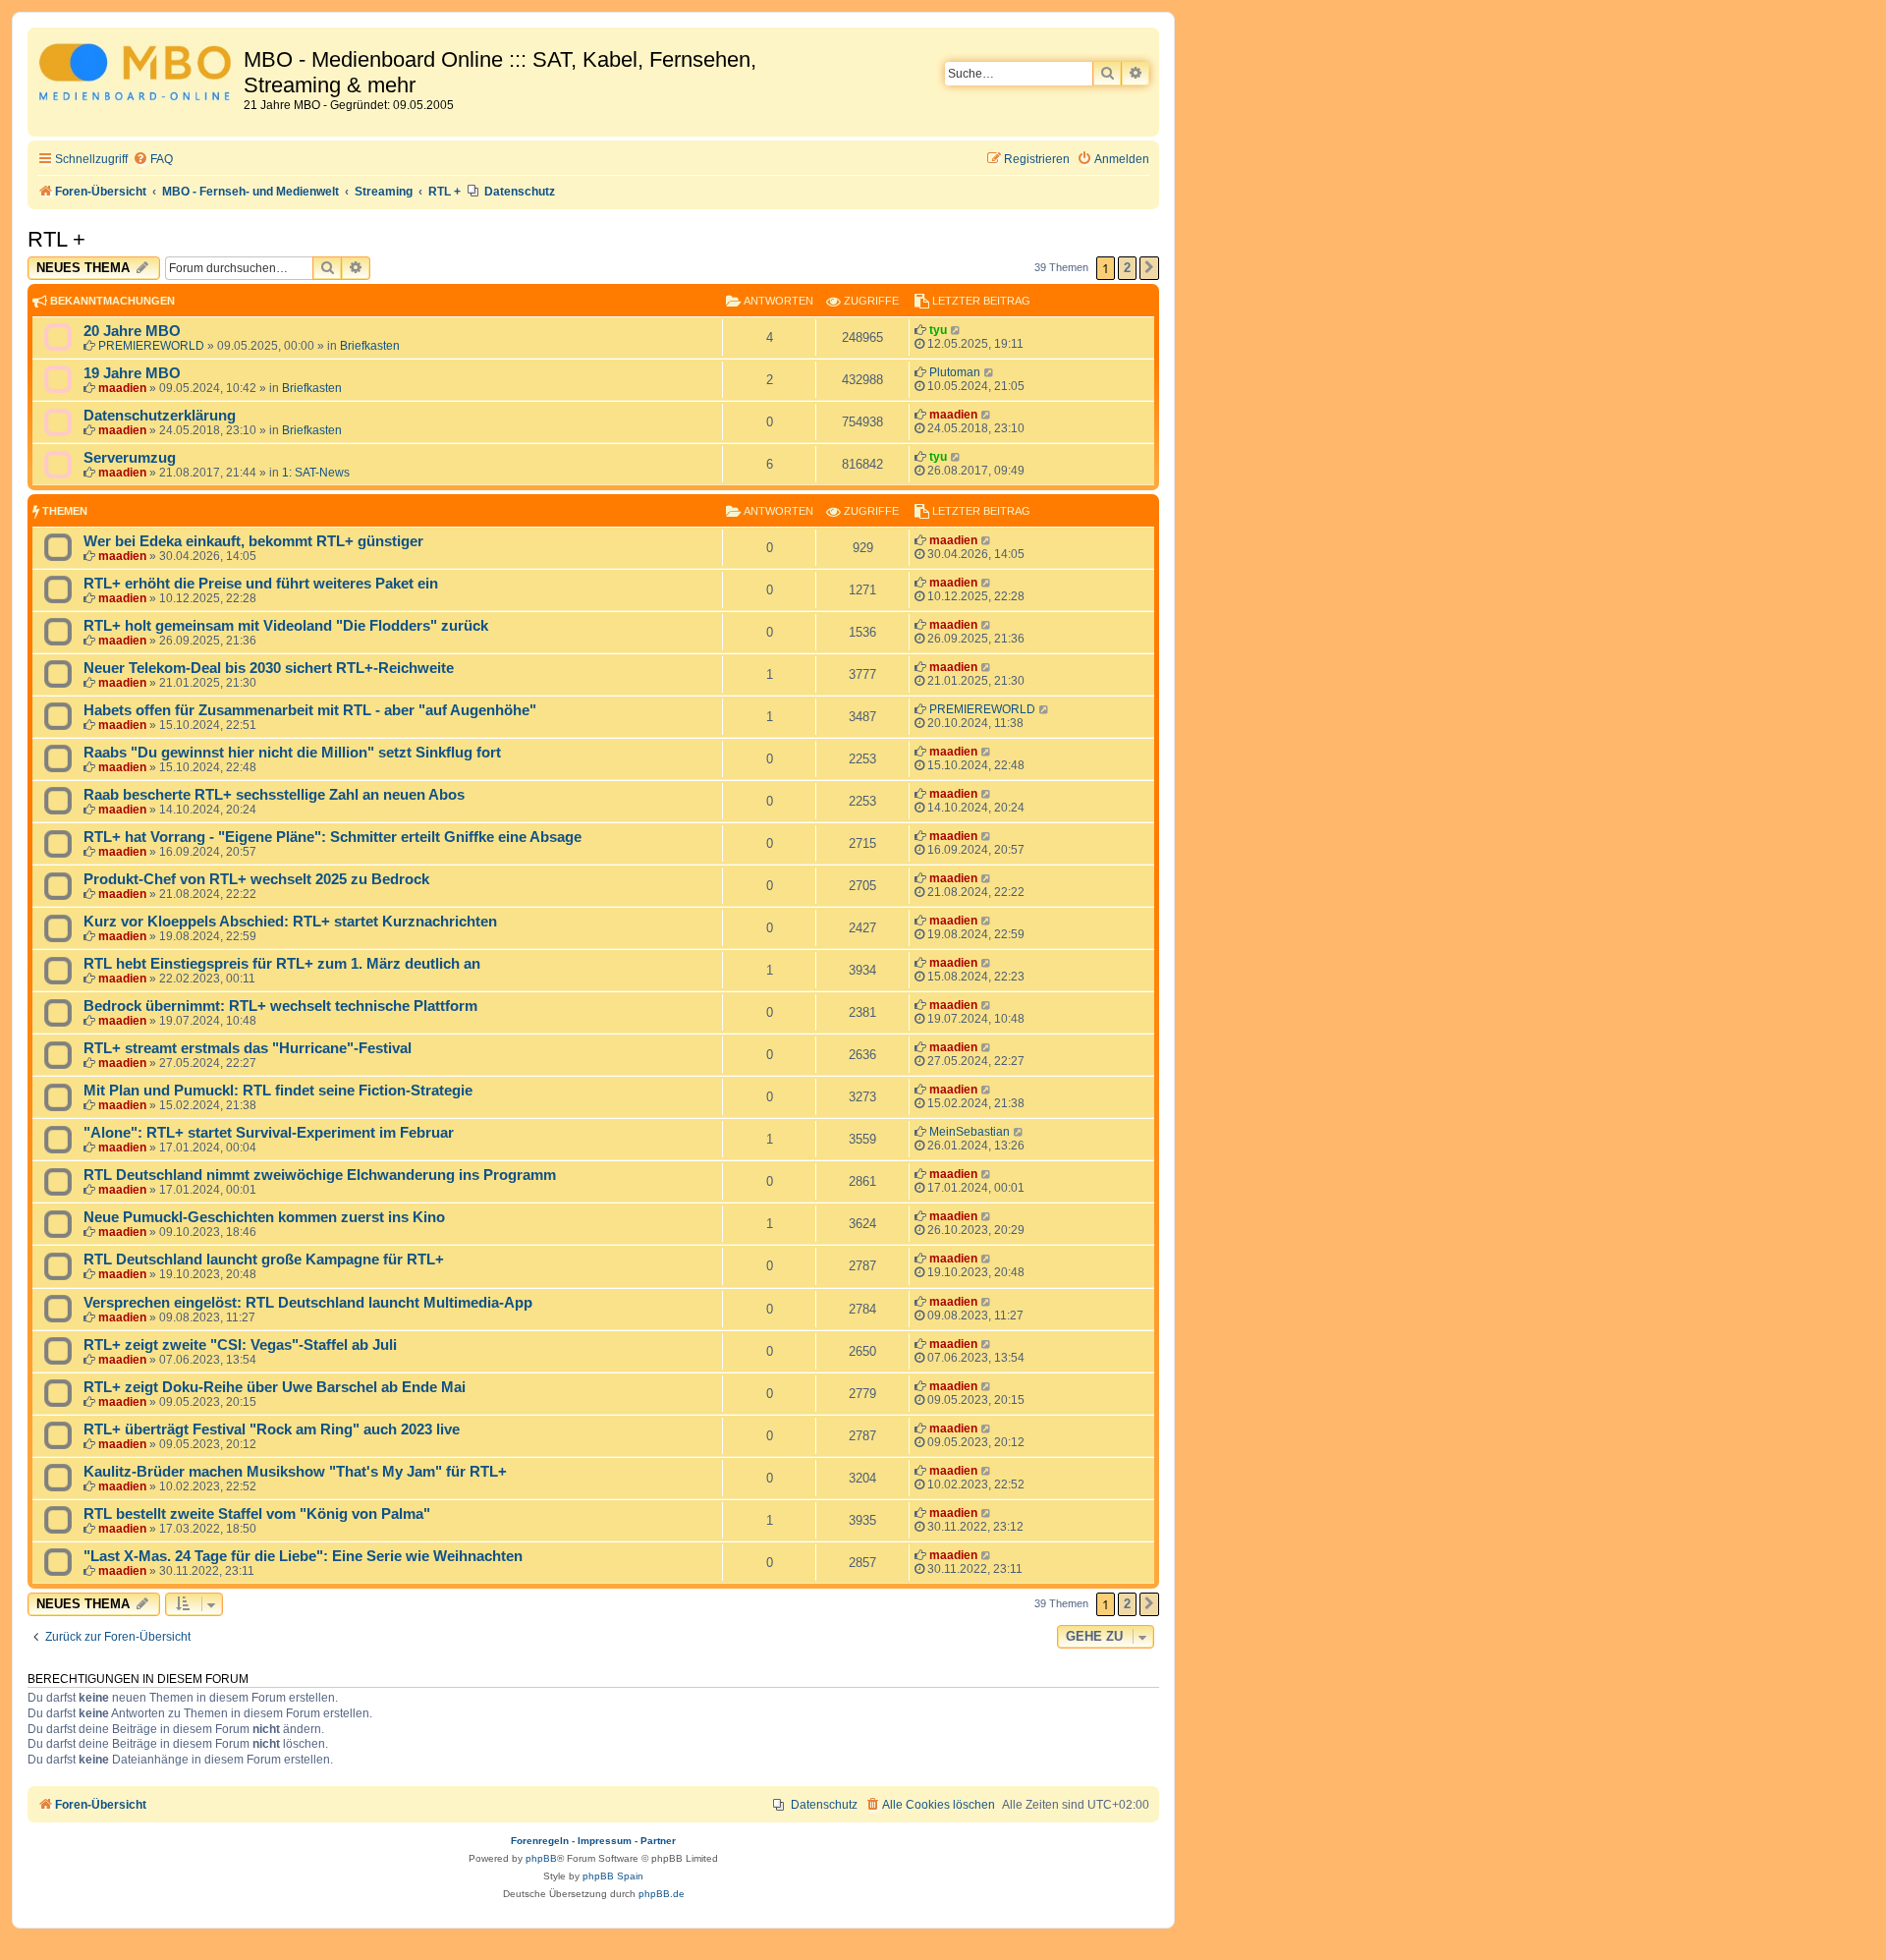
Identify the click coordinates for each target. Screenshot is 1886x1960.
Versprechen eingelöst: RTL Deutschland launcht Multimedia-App (308, 1303)
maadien (122, 388)
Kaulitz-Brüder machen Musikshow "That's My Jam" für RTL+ (295, 1472)
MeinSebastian (970, 1132)
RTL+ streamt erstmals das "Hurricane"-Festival (248, 1048)
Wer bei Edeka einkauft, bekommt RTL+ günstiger (253, 541)
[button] (1149, 268)
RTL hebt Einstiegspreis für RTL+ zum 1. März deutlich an (282, 964)
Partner (658, 1841)
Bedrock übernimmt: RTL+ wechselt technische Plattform (280, 1006)
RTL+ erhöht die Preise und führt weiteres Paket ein (261, 584)
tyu (938, 330)
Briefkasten (370, 346)
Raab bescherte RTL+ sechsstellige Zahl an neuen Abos (274, 795)
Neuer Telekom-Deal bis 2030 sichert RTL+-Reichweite (269, 668)
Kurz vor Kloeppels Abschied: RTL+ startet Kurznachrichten (290, 922)
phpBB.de (662, 1894)
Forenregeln (540, 1841)
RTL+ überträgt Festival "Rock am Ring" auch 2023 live (272, 1429)
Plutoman (955, 372)
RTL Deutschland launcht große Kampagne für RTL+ (264, 1260)
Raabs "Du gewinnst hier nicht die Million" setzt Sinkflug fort (292, 753)
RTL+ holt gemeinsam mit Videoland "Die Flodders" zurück (286, 626)
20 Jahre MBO (132, 331)
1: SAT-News (316, 473)
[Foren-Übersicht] (138, 75)
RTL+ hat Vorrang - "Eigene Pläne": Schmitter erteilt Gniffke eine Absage (333, 837)
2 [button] (1127, 268)
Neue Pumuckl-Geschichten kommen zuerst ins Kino (264, 1217)
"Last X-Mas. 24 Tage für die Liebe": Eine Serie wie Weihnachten (303, 1556)
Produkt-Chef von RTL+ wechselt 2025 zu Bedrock (256, 879)
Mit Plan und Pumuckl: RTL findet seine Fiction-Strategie (278, 1091)
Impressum (605, 1841)
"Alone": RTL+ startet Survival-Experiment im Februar (269, 1133)
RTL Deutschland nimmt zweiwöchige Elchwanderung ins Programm (320, 1175)
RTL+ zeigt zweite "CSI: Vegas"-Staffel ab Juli (240, 1345)
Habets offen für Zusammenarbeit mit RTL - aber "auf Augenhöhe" (310, 710)
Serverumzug (130, 458)
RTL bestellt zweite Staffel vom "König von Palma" (257, 1514)
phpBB (541, 1858)
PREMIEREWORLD (151, 346)
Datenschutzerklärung (160, 416)
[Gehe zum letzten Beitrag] (956, 330)
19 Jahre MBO (132, 373)
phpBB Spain (613, 1876)
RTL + (56, 239)
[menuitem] (153, 160)
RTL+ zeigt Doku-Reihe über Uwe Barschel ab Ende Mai (275, 1387)
